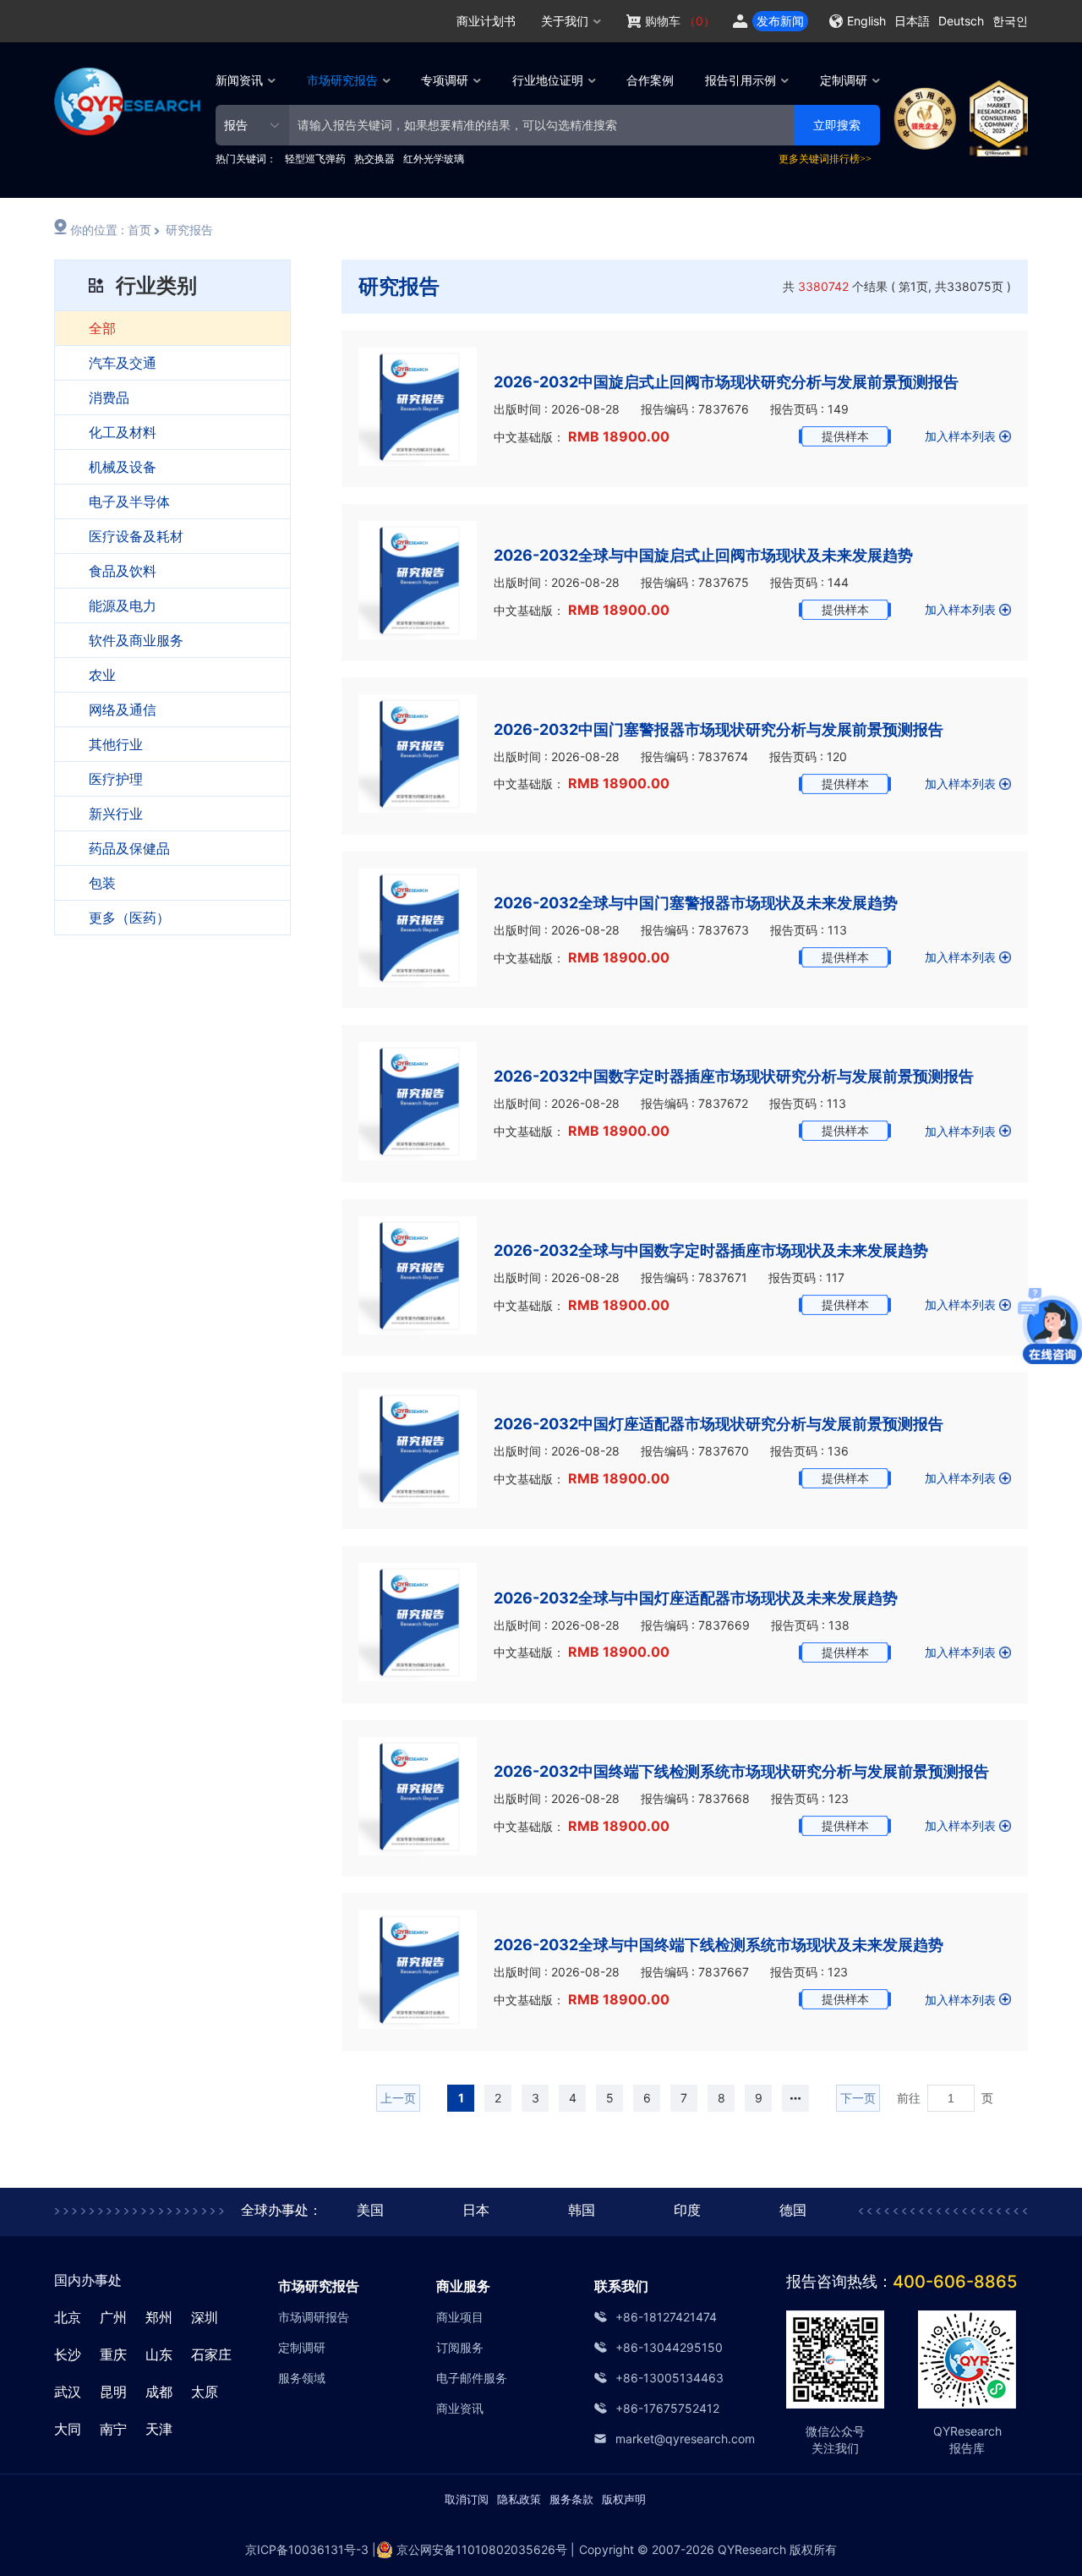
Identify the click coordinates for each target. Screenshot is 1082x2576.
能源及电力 (123, 606)
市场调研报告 (314, 2317)
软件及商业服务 (136, 640)
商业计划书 (486, 21)
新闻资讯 (239, 80)
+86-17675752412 (667, 2408)
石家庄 (211, 2354)
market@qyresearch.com (675, 2439)
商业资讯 (460, 2408)
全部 (102, 328)
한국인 (1010, 21)
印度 (687, 2210)
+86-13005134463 (669, 2378)
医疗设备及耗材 (136, 536)
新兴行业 (116, 814)
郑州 (159, 2317)
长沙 (68, 2354)
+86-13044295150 (669, 2347)
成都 (159, 2392)
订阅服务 (460, 2347)
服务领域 (302, 2378)
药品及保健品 (129, 848)
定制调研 (844, 80)
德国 (793, 2210)
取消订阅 (467, 2499)
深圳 (205, 2317)
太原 (205, 2392)
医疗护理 (116, 779)
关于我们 (565, 21)
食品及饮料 (123, 571)
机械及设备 (123, 467)
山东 (159, 2354)
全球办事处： (281, 2210)
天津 (159, 2429)
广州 (113, 2317)
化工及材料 (123, 432)
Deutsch (961, 21)
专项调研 (445, 80)
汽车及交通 (123, 363)
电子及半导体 (129, 501)
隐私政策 (519, 2499)
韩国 (582, 2210)
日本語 (912, 21)
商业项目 (460, 2317)
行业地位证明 (548, 80)
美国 (370, 2210)
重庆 (113, 2354)
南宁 (113, 2429)
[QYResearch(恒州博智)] (127, 131)
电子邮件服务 (472, 2378)
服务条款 (571, 2499)
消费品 (109, 397)
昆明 (113, 2392)
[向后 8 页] (795, 2098)
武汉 (68, 2392)
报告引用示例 (740, 80)
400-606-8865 (955, 2282)
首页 (139, 230)
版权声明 (624, 2499)
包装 (102, 883)
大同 (68, 2429)
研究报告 (189, 230)
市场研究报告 (342, 80)
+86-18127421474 (666, 2317)
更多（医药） (129, 918)
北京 (68, 2317)
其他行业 (116, 744)
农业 (102, 675)
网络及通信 (123, 710)
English (866, 21)
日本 (476, 2210)
